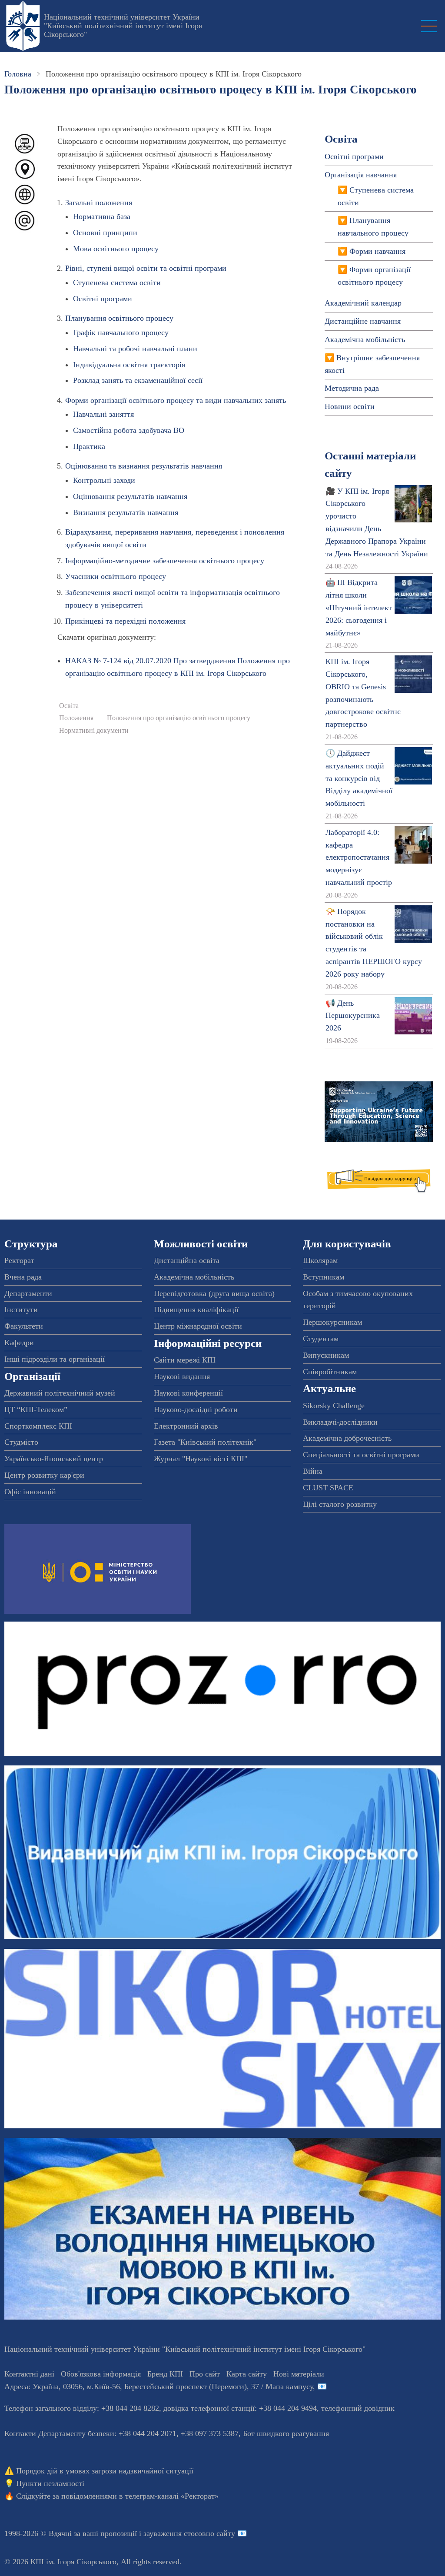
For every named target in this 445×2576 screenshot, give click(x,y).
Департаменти (28, 1293)
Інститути (21, 1310)
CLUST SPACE (328, 1488)
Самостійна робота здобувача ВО (129, 430)
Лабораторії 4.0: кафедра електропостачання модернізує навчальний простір (359, 857)
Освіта (69, 706)
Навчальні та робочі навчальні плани (135, 349)
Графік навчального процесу (121, 332)
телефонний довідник (358, 2408)
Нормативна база (102, 216)
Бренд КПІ (165, 2374)
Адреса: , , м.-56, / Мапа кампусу (159, 2387)
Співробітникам (330, 1372)
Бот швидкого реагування (286, 2433)
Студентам (321, 1339)
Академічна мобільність (365, 339)
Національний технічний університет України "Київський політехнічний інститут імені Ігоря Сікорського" (123, 26)
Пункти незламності (50, 2483)
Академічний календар (363, 303)
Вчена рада (23, 1277)
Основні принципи (105, 233)
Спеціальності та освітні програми (361, 1455)
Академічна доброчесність (347, 1438)
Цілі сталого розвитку (340, 1504)
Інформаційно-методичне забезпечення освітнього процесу (165, 561)
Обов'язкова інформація (101, 2374)
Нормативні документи (94, 731)
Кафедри (19, 1343)
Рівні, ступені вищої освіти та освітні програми (146, 268)
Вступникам (324, 1277)
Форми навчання (377, 251)
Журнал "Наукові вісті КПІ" (201, 1459)
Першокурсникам (332, 1322)
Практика (89, 446)
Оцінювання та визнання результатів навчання (144, 466)
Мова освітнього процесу (116, 249)
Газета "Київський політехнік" (205, 1442)
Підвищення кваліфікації (196, 1310)
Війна (313, 1471)
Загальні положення (99, 203)
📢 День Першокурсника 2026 (353, 1016)
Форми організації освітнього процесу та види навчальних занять (176, 400)
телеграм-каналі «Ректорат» (172, 2496)
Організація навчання (361, 175)
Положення (76, 718)
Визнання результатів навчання (126, 512)
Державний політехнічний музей (60, 1393)
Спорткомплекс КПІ (38, 1426)
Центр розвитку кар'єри (44, 1475)
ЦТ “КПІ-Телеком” (36, 1409)
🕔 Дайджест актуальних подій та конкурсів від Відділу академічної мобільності (359, 778)
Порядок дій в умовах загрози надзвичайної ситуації (105, 2471)
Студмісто (21, 1442)
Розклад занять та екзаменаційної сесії (138, 380)
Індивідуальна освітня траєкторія (129, 365)
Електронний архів (186, 1426)
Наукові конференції (188, 1393)
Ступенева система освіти (117, 283)
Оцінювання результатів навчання (130, 496)
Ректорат (19, 1260)
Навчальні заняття (103, 414)
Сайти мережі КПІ (185, 1360)
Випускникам (326, 1355)
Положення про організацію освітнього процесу (179, 718)
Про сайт (205, 2374)
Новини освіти (350, 406)
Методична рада (352, 388)
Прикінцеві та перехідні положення (125, 621)
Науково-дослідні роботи (196, 1409)
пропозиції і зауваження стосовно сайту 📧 (174, 2533)
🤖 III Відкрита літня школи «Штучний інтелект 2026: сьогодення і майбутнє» (359, 607)
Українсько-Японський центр (54, 1459)
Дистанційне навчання (363, 321)
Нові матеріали (299, 2374)
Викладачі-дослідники (340, 1422)
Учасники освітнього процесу (116, 576)
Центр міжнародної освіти (198, 1326)
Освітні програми (103, 299)
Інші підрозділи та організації (55, 1359)
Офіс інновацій (30, 1492)
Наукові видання (182, 1376)
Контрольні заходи (104, 480)
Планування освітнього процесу (119, 318)
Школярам (320, 1260)
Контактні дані (29, 2374)
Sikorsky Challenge (334, 1406)
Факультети (24, 1326)
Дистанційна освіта (187, 1260)
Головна (18, 74)
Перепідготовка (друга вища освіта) (214, 1293)
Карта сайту (247, 2374)
